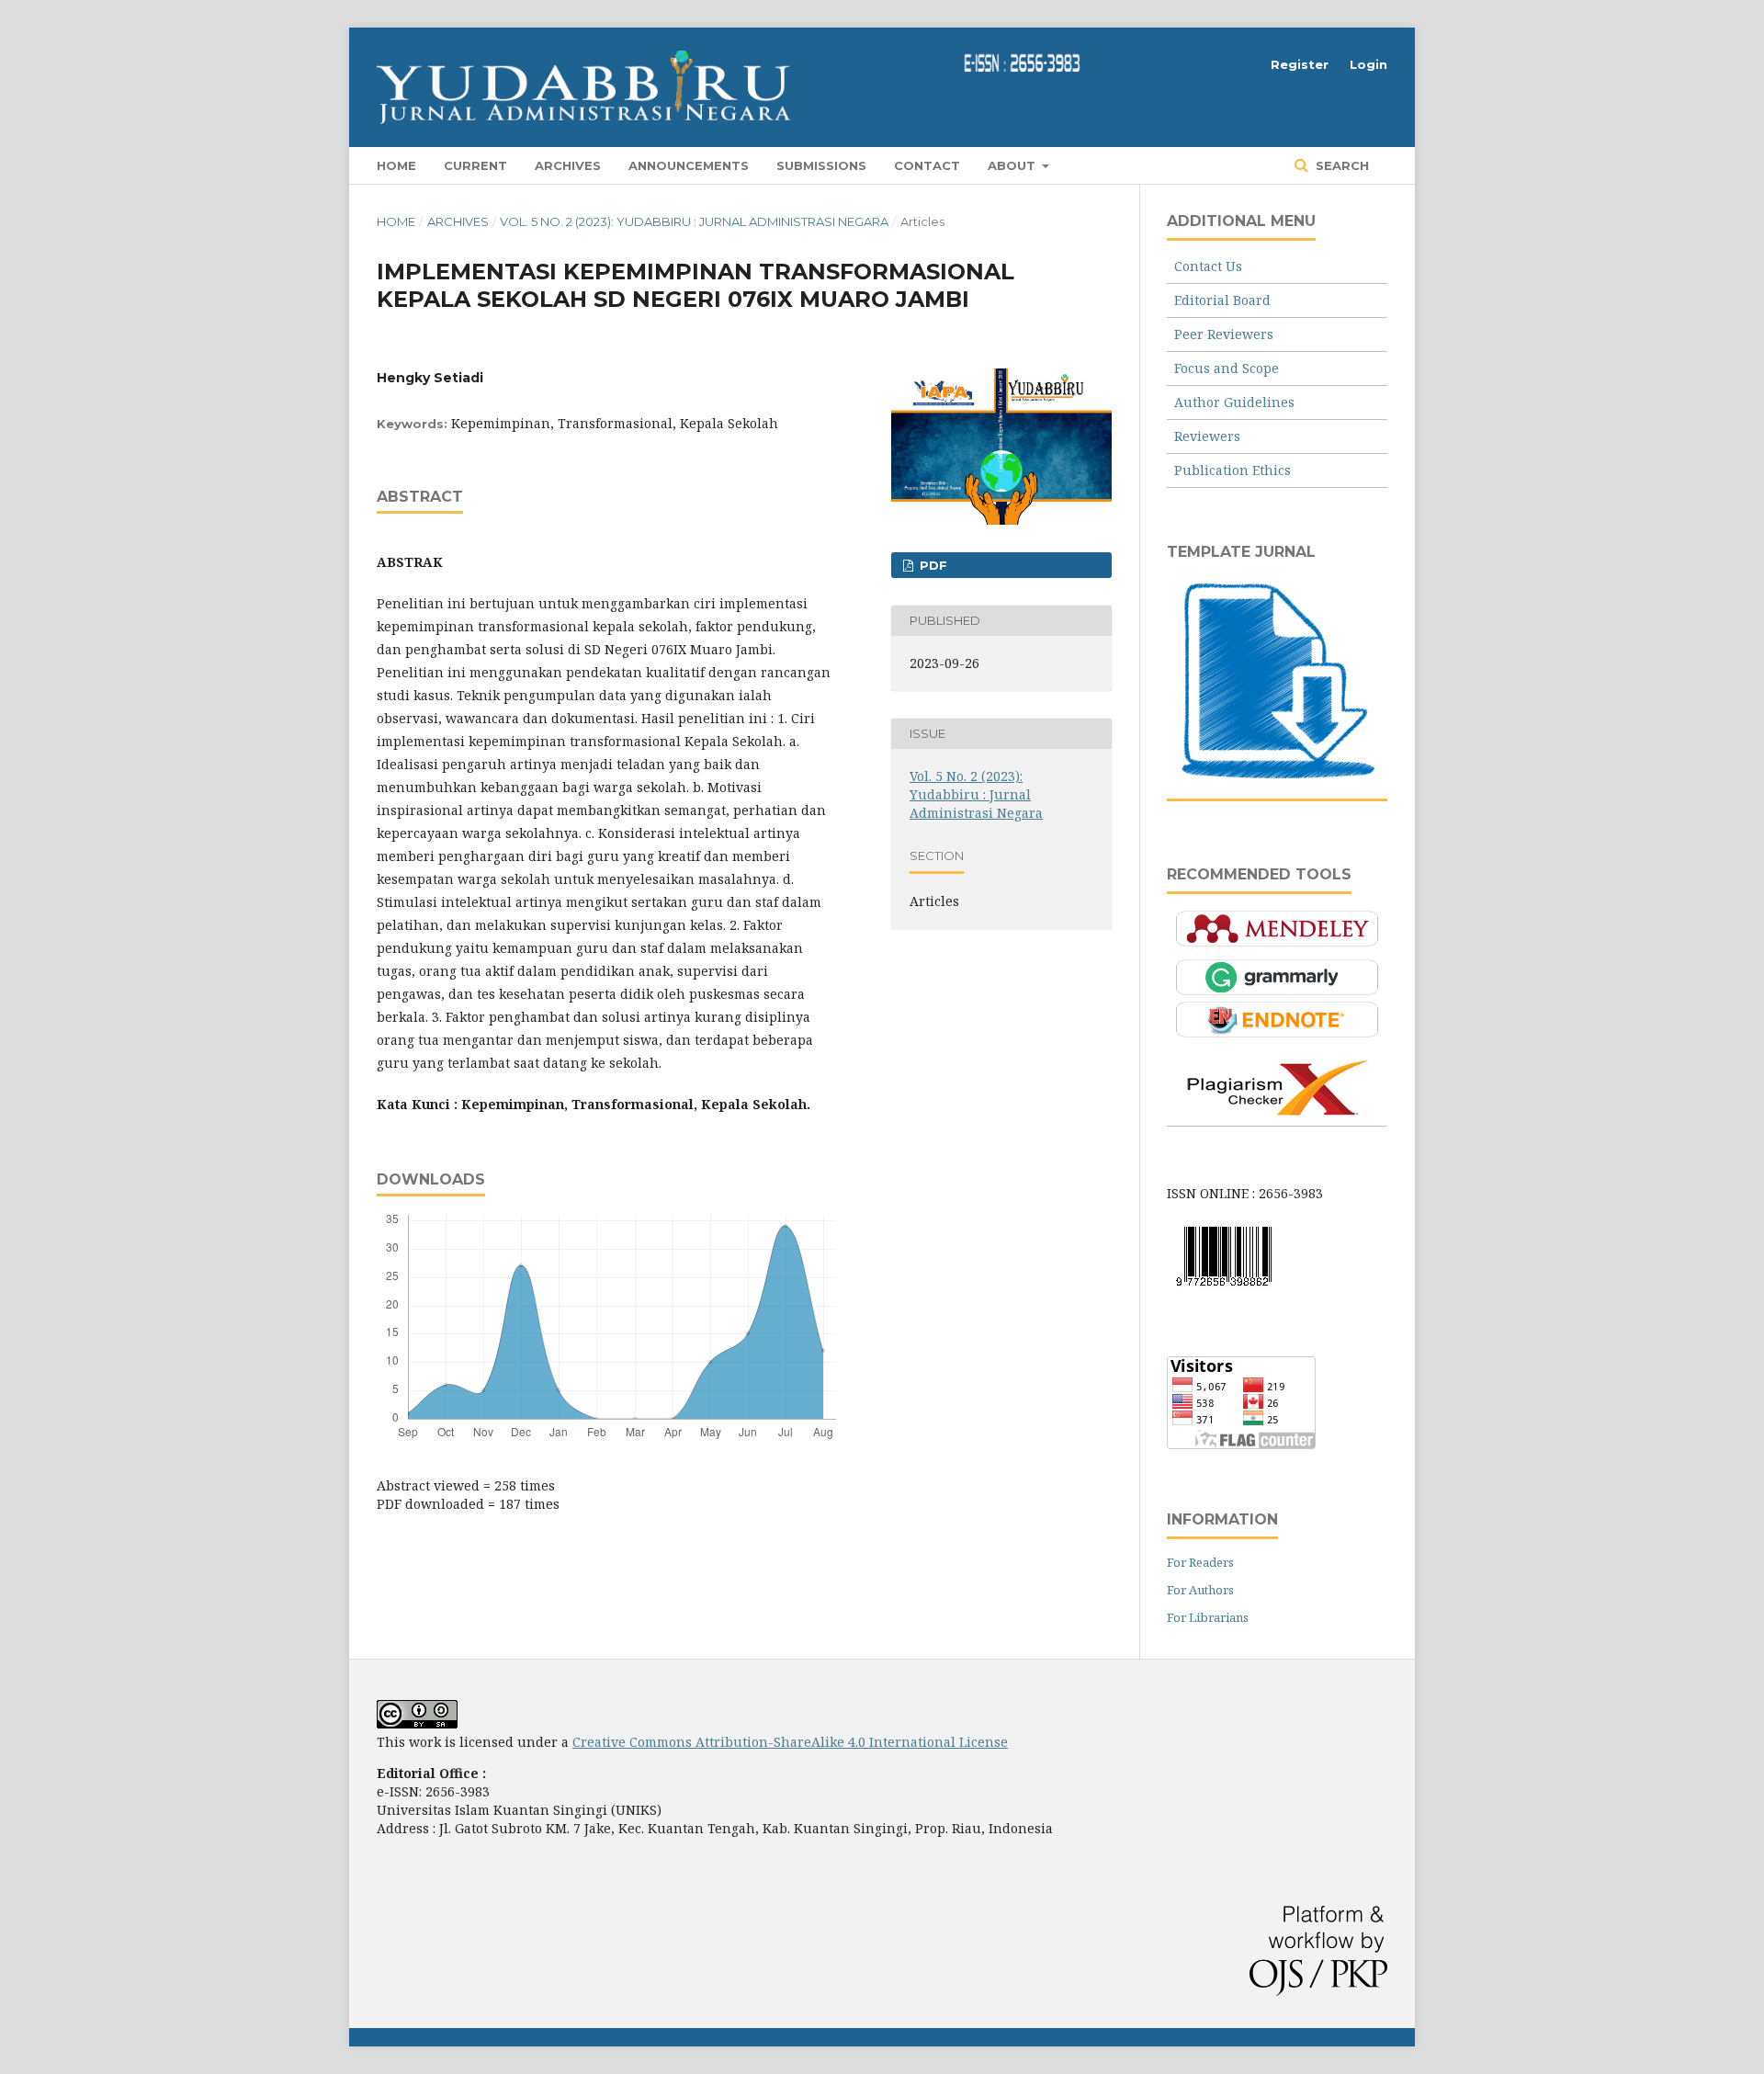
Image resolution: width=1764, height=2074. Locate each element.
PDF (932, 565)
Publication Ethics (1233, 470)
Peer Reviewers (1224, 334)
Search (1340, 165)
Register (1300, 64)
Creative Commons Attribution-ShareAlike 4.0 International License (790, 1742)
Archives (568, 165)
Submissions (821, 165)
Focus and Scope (1227, 368)
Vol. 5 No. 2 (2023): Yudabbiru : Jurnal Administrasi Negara (694, 221)
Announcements (689, 165)
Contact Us (1208, 266)
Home (396, 165)
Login (1368, 64)
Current (475, 165)
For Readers (1200, 1562)
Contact (927, 165)
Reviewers (1207, 436)
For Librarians (1208, 1617)
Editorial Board (1222, 300)
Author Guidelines (1234, 402)
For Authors (1200, 1590)
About (1013, 165)
